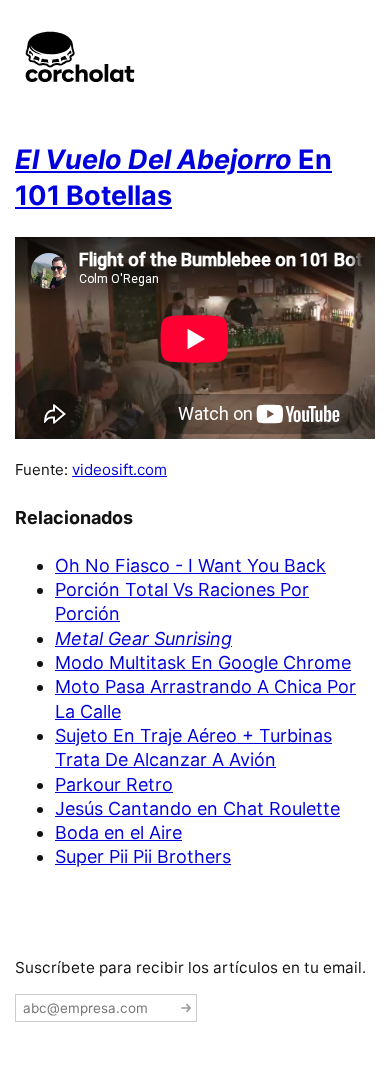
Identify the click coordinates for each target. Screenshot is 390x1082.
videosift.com (119, 469)
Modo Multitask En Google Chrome (203, 662)
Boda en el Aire (118, 832)
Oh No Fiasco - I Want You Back (190, 565)
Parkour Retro (114, 784)
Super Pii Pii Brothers (143, 856)
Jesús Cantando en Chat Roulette (197, 808)
